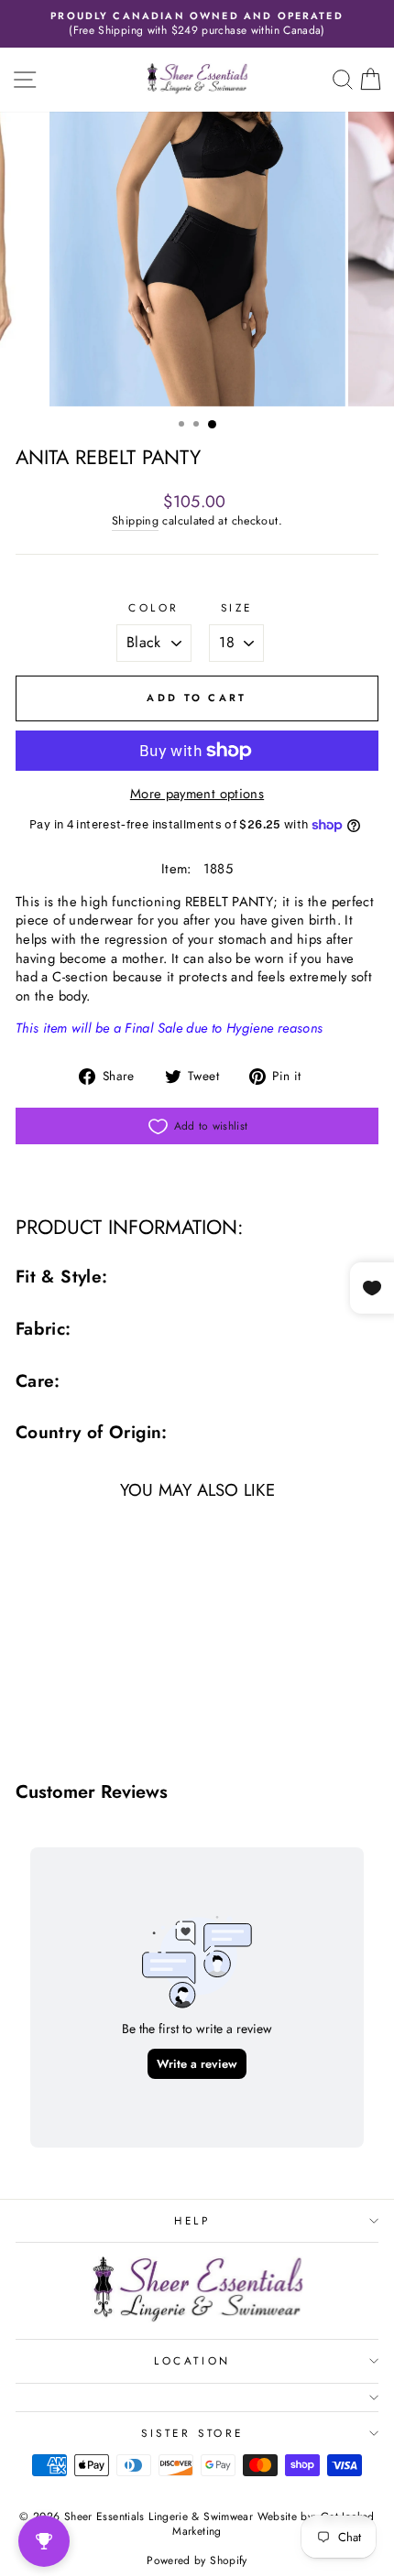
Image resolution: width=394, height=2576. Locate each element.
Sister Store (192, 2433)
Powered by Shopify (197, 2560)
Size (237, 608)
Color (154, 608)
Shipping (135, 521)
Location (192, 2360)
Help (192, 2220)
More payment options (197, 794)
